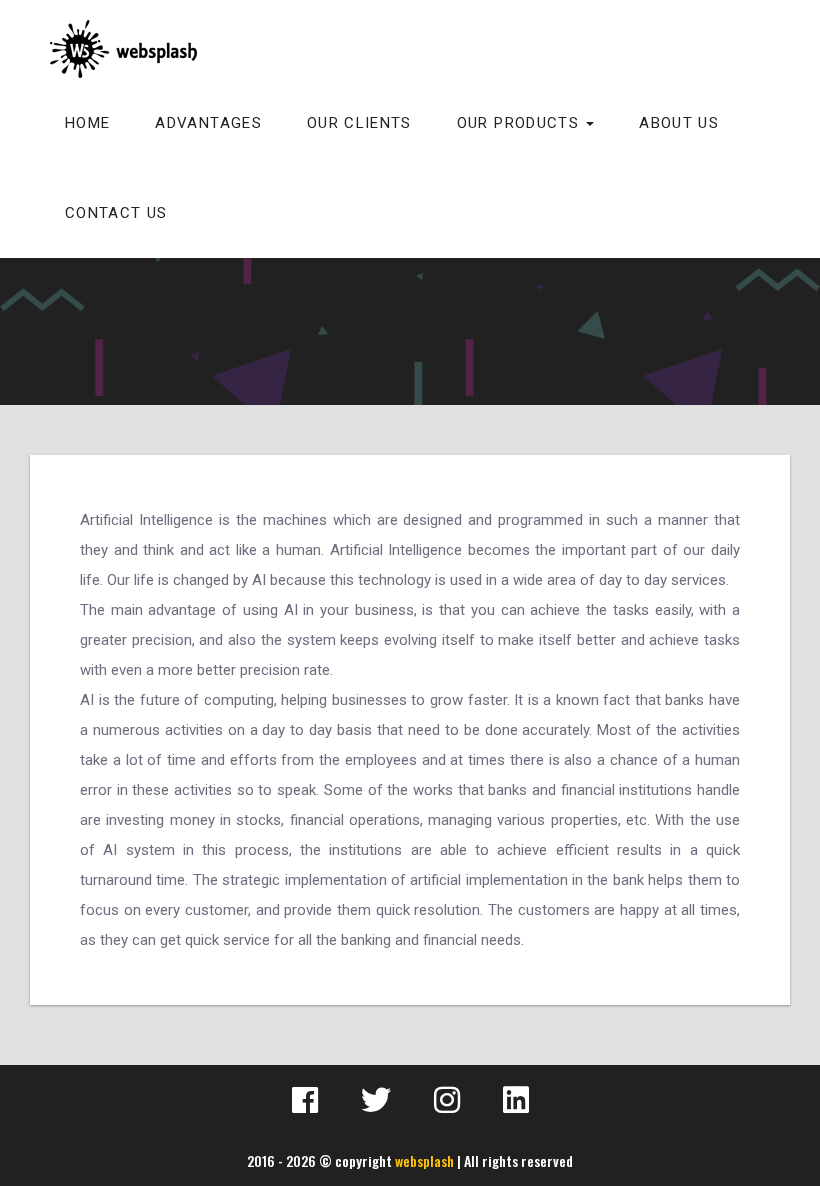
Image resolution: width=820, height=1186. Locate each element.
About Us (679, 123)
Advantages (208, 123)
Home (87, 123)
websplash (424, 1160)
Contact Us (116, 213)
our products (521, 123)
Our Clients (359, 123)
